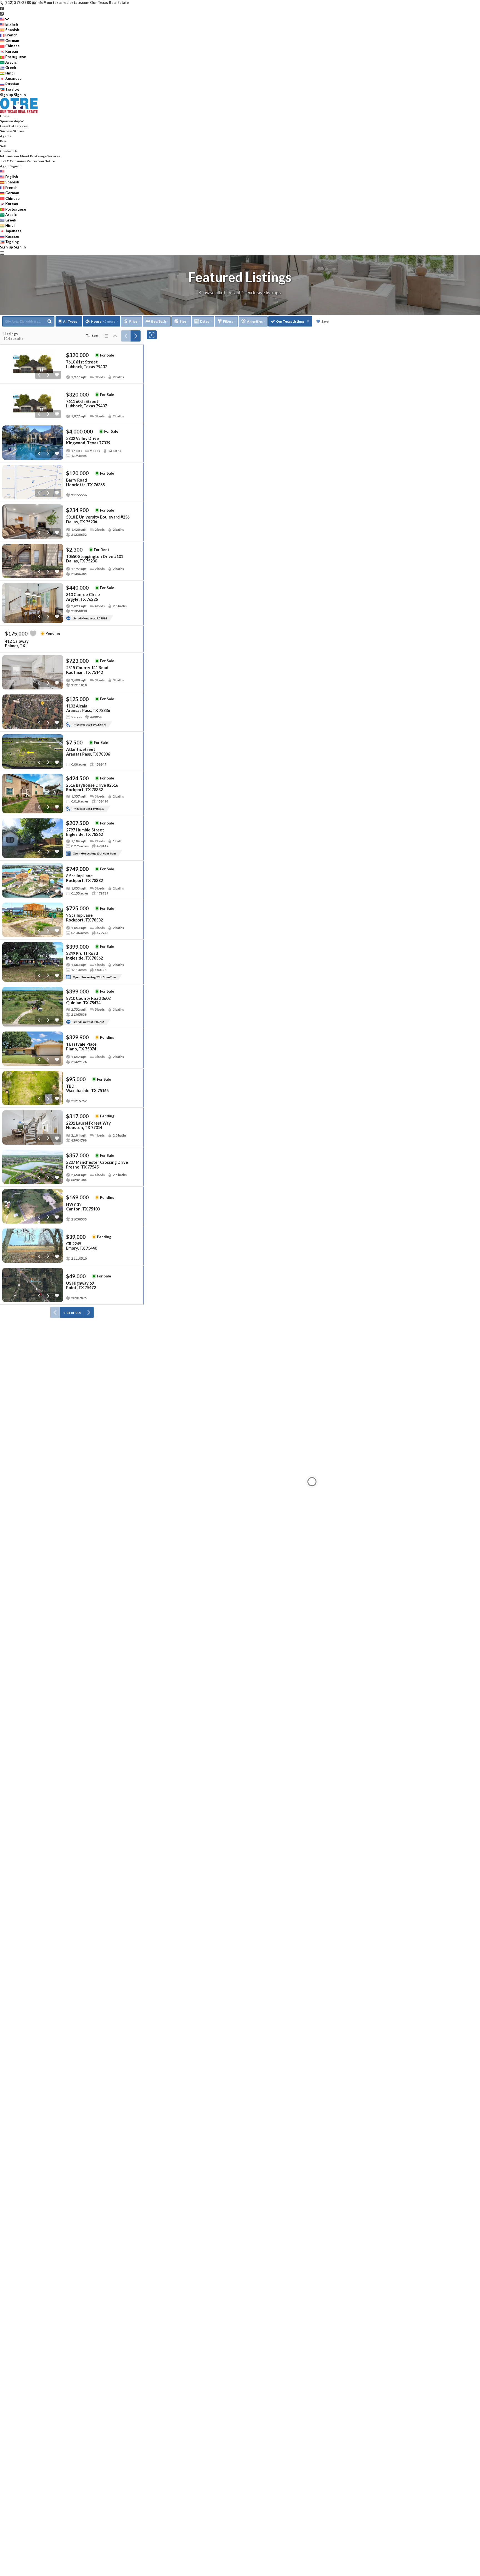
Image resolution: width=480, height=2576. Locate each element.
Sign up (7, 95)
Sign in (20, 95)
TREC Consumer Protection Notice (27, 161)
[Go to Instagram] (2, 13)
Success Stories (12, 131)
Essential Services (14, 126)
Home (5, 116)
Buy (3, 141)
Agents (6, 136)
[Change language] (4, 19)
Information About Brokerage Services (30, 156)
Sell (3, 146)
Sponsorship (10, 121)
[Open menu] (2, 253)
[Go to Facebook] (2, 8)
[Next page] (136, 336)
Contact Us (9, 151)
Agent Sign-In (11, 166)
